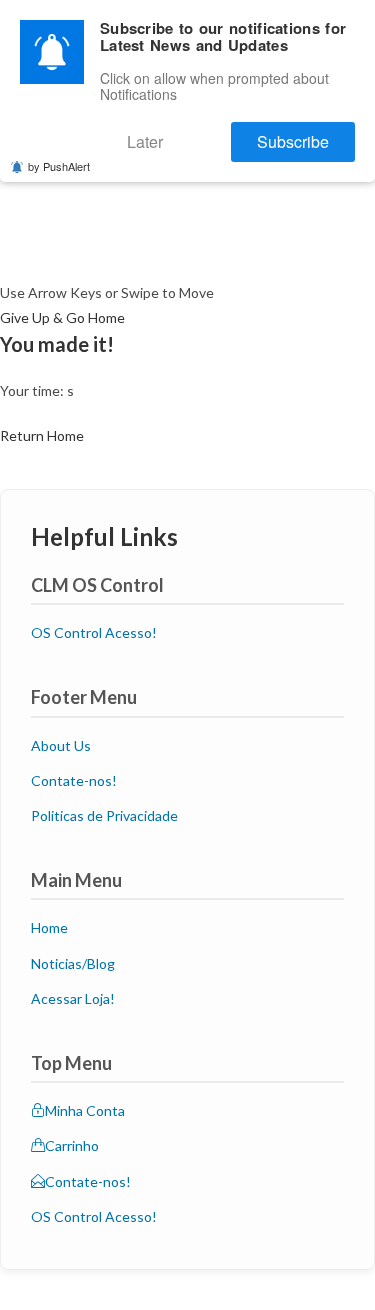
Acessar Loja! (73, 998)
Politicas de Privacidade (104, 815)
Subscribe (309, 133)
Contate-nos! (74, 780)
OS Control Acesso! (94, 632)
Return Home (42, 435)
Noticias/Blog (73, 963)
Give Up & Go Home (62, 317)
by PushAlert (59, 154)
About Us (61, 745)
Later (193, 133)
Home (49, 927)
